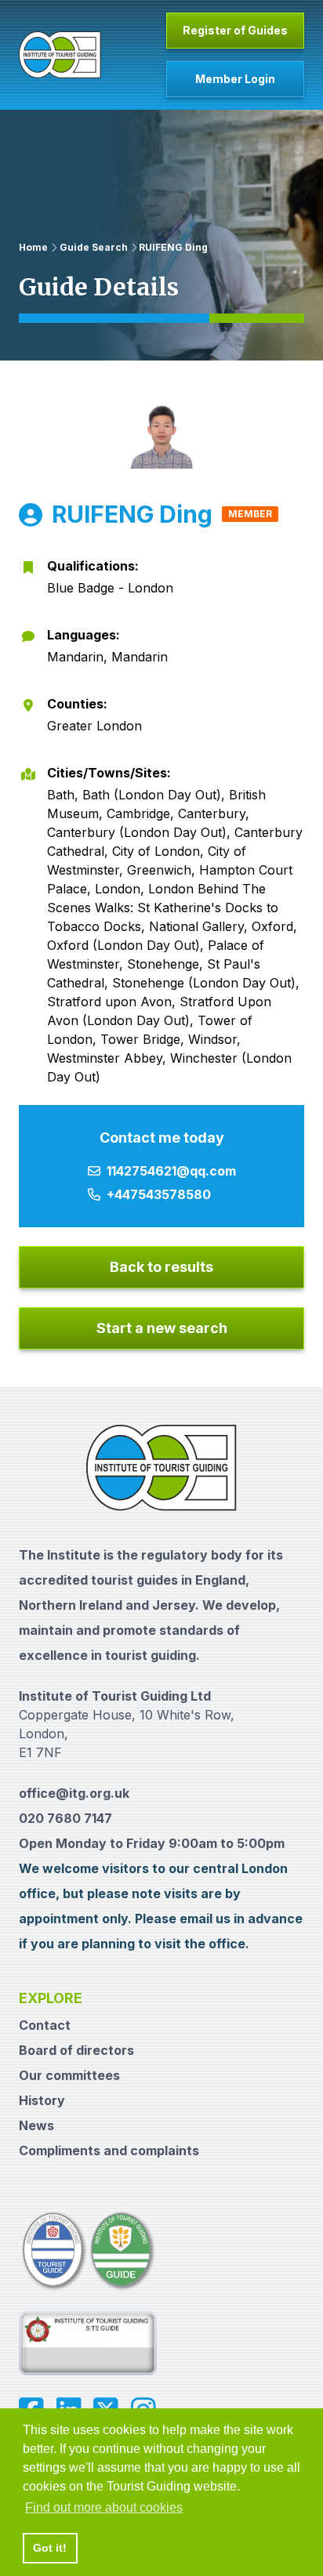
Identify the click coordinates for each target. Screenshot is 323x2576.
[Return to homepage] (60, 55)
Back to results (161, 1267)
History (42, 2100)
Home (33, 247)
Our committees (69, 2075)
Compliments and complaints (109, 2150)
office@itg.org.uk (74, 1793)
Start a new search (162, 1328)
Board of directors (76, 2050)
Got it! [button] (50, 2548)
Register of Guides (235, 30)
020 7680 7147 (65, 1818)
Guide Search (94, 247)
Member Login (235, 79)
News (36, 2125)
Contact (45, 2025)
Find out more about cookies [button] (104, 2507)
